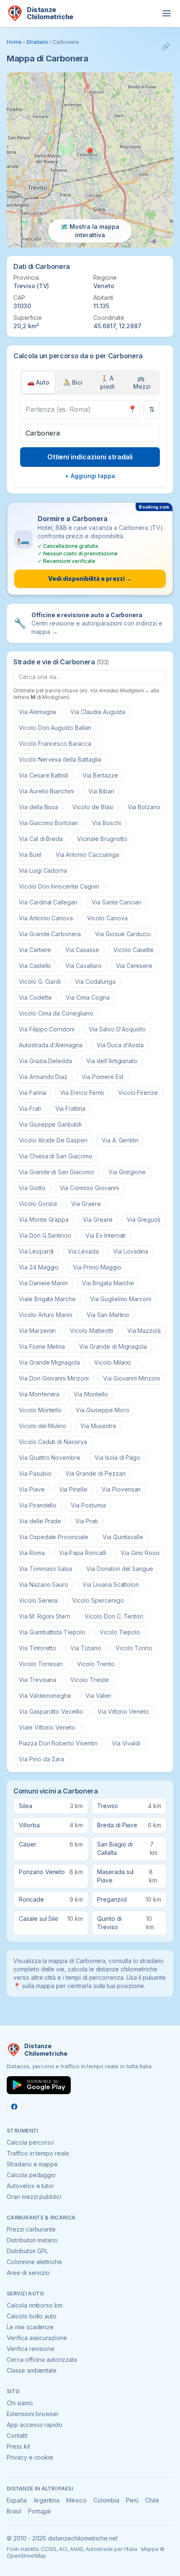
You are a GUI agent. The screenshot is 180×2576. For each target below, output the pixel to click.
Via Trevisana (37, 1680)
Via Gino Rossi (140, 1553)
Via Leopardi (36, 1251)
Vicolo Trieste (89, 1680)
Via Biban (101, 791)
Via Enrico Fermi (82, 1093)
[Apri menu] (167, 13)
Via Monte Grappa (44, 1220)
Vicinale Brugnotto (102, 839)
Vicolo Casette (134, 950)
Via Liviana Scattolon (111, 1584)
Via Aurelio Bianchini (46, 791)
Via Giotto (32, 1188)
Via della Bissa (39, 807)
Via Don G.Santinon (45, 1235)
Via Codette (35, 997)
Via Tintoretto (37, 1648)
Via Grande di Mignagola (113, 1346)
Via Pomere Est (102, 1077)
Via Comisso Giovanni (89, 1188)
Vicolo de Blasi (93, 807)
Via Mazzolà (144, 1331)
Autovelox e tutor (30, 2186)
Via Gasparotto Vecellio (51, 1711)
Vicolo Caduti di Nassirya (53, 1442)
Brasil (14, 2511)
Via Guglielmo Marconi (121, 1299)
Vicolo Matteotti (91, 1331)
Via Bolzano (144, 807)
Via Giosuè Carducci (123, 934)
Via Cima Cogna (87, 997)
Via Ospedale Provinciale (54, 1537)
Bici (73, 382)
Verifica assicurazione (37, 2338)
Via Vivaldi (126, 1743)
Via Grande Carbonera (50, 934)
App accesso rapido (35, 2425)
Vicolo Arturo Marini (46, 1315)
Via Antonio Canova (46, 918)
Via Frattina (70, 1108)
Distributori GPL (27, 2251)
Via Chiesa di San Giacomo (56, 1156)
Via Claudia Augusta (98, 712)
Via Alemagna (37, 712)
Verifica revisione (31, 2349)
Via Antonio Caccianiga (87, 855)
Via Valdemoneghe (45, 1696)
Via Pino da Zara (41, 1759)
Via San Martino (108, 1315)
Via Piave (32, 1489)
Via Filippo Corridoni (47, 1029)
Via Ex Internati (105, 1235)
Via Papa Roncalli (83, 1553)
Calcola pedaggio (31, 2175)
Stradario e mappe (32, 2164)
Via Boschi (107, 823)
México (76, 2500)
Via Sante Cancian (117, 902)
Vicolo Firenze (138, 1093)
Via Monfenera (39, 1394)
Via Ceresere (134, 966)
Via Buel (30, 855)
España (17, 2500)
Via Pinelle (73, 1489)
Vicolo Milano (113, 1362)
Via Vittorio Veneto (123, 1711)
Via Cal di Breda (41, 839)
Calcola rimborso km (35, 2305)
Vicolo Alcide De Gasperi (53, 1140)
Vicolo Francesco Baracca (55, 743)
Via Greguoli (144, 1220)
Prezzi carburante (31, 2229)
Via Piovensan (121, 1489)
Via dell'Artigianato (112, 1061)
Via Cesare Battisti (44, 775)
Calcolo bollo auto (32, 2316)
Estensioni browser (33, 2414)
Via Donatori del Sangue (120, 1569)
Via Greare (98, 1220)
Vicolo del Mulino (42, 1426)
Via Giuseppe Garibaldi (50, 1124)
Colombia (106, 2500)
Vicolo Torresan (41, 1664)
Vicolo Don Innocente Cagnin (59, 886)
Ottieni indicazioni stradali (90, 457)
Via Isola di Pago (117, 1458)
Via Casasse (82, 950)
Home (14, 42)
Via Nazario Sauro (44, 1584)
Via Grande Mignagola (49, 1362)
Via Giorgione (127, 1172)
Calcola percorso (30, 2142)
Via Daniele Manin (43, 1283)
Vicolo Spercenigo (98, 1600)
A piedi (107, 382)
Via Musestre (98, 1426)
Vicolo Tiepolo (120, 1632)
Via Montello (91, 1394)
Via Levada (83, 1251)
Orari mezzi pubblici (34, 2197)
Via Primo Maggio (97, 1267)
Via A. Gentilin (120, 1140)
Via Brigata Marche (108, 1283)
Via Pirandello (38, 1505)
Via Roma (32, 1553)
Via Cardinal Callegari (48, 902)
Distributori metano (32, 2240)
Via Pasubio (35, 1473)
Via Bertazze (100, 775)
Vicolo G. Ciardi (40, 982)
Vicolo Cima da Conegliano (56, 1013)
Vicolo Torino (134, 1648)
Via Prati (87, 1521)
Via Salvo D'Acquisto (117, 1029)
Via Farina (32, 1093)
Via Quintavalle (123, 1537)
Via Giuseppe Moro (102, 1410)
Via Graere (86, 1204)
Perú (132, 2500)
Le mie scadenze (30, 2327)
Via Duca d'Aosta (120, 1045)
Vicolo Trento (96, 1664)
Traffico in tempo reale (38, 2153)
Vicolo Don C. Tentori (114, 1616)
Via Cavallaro (83, 966)
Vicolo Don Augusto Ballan (55, 728)
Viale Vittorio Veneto (47, 1727)
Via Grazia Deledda (45, 1061)
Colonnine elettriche (34, 2262)
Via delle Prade (40, 1521)
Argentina (47, 2500)
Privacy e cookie (30, 2457)
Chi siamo (20, 2403)
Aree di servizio (28, 2273)
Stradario (37, 42)
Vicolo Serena (38, 1600)
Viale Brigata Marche (47, 1299)
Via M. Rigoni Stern (45, 1616)
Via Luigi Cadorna (43, 870)
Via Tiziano (86, 1648)
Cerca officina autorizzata (42, 2359)
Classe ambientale (32, 2370)
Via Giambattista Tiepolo (52, 1632)
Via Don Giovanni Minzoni (54, 1378)
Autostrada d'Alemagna (51, 1045)
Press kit (18, 2446)
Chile (152, 2500)
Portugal (40, 2511)
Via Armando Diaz (43, 1077)
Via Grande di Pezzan (95, 1473)
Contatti (17, 2435)
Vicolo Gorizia (38, 1204)
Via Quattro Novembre (50, 1458)
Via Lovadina (131, 1251)
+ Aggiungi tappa (90, 476)
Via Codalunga (95, 982)
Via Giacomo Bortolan (48, 823)
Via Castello (35, 966)
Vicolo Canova (107, 918)
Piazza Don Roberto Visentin (58, 1743)
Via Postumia (88, 1505)
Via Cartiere (35, 950)
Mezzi (142, 382)
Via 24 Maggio (39, 1267)
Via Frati (30, 1108)
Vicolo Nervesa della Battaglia (60, 759)
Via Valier (98, 1696)
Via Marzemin (37, 1331)
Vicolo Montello (40, 1410)
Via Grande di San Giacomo (57, 1172)
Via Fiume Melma (42, 1346)
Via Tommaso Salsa (45, 1569)
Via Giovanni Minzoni (131, 1378)
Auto (38, 382)
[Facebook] (14, 2107)
